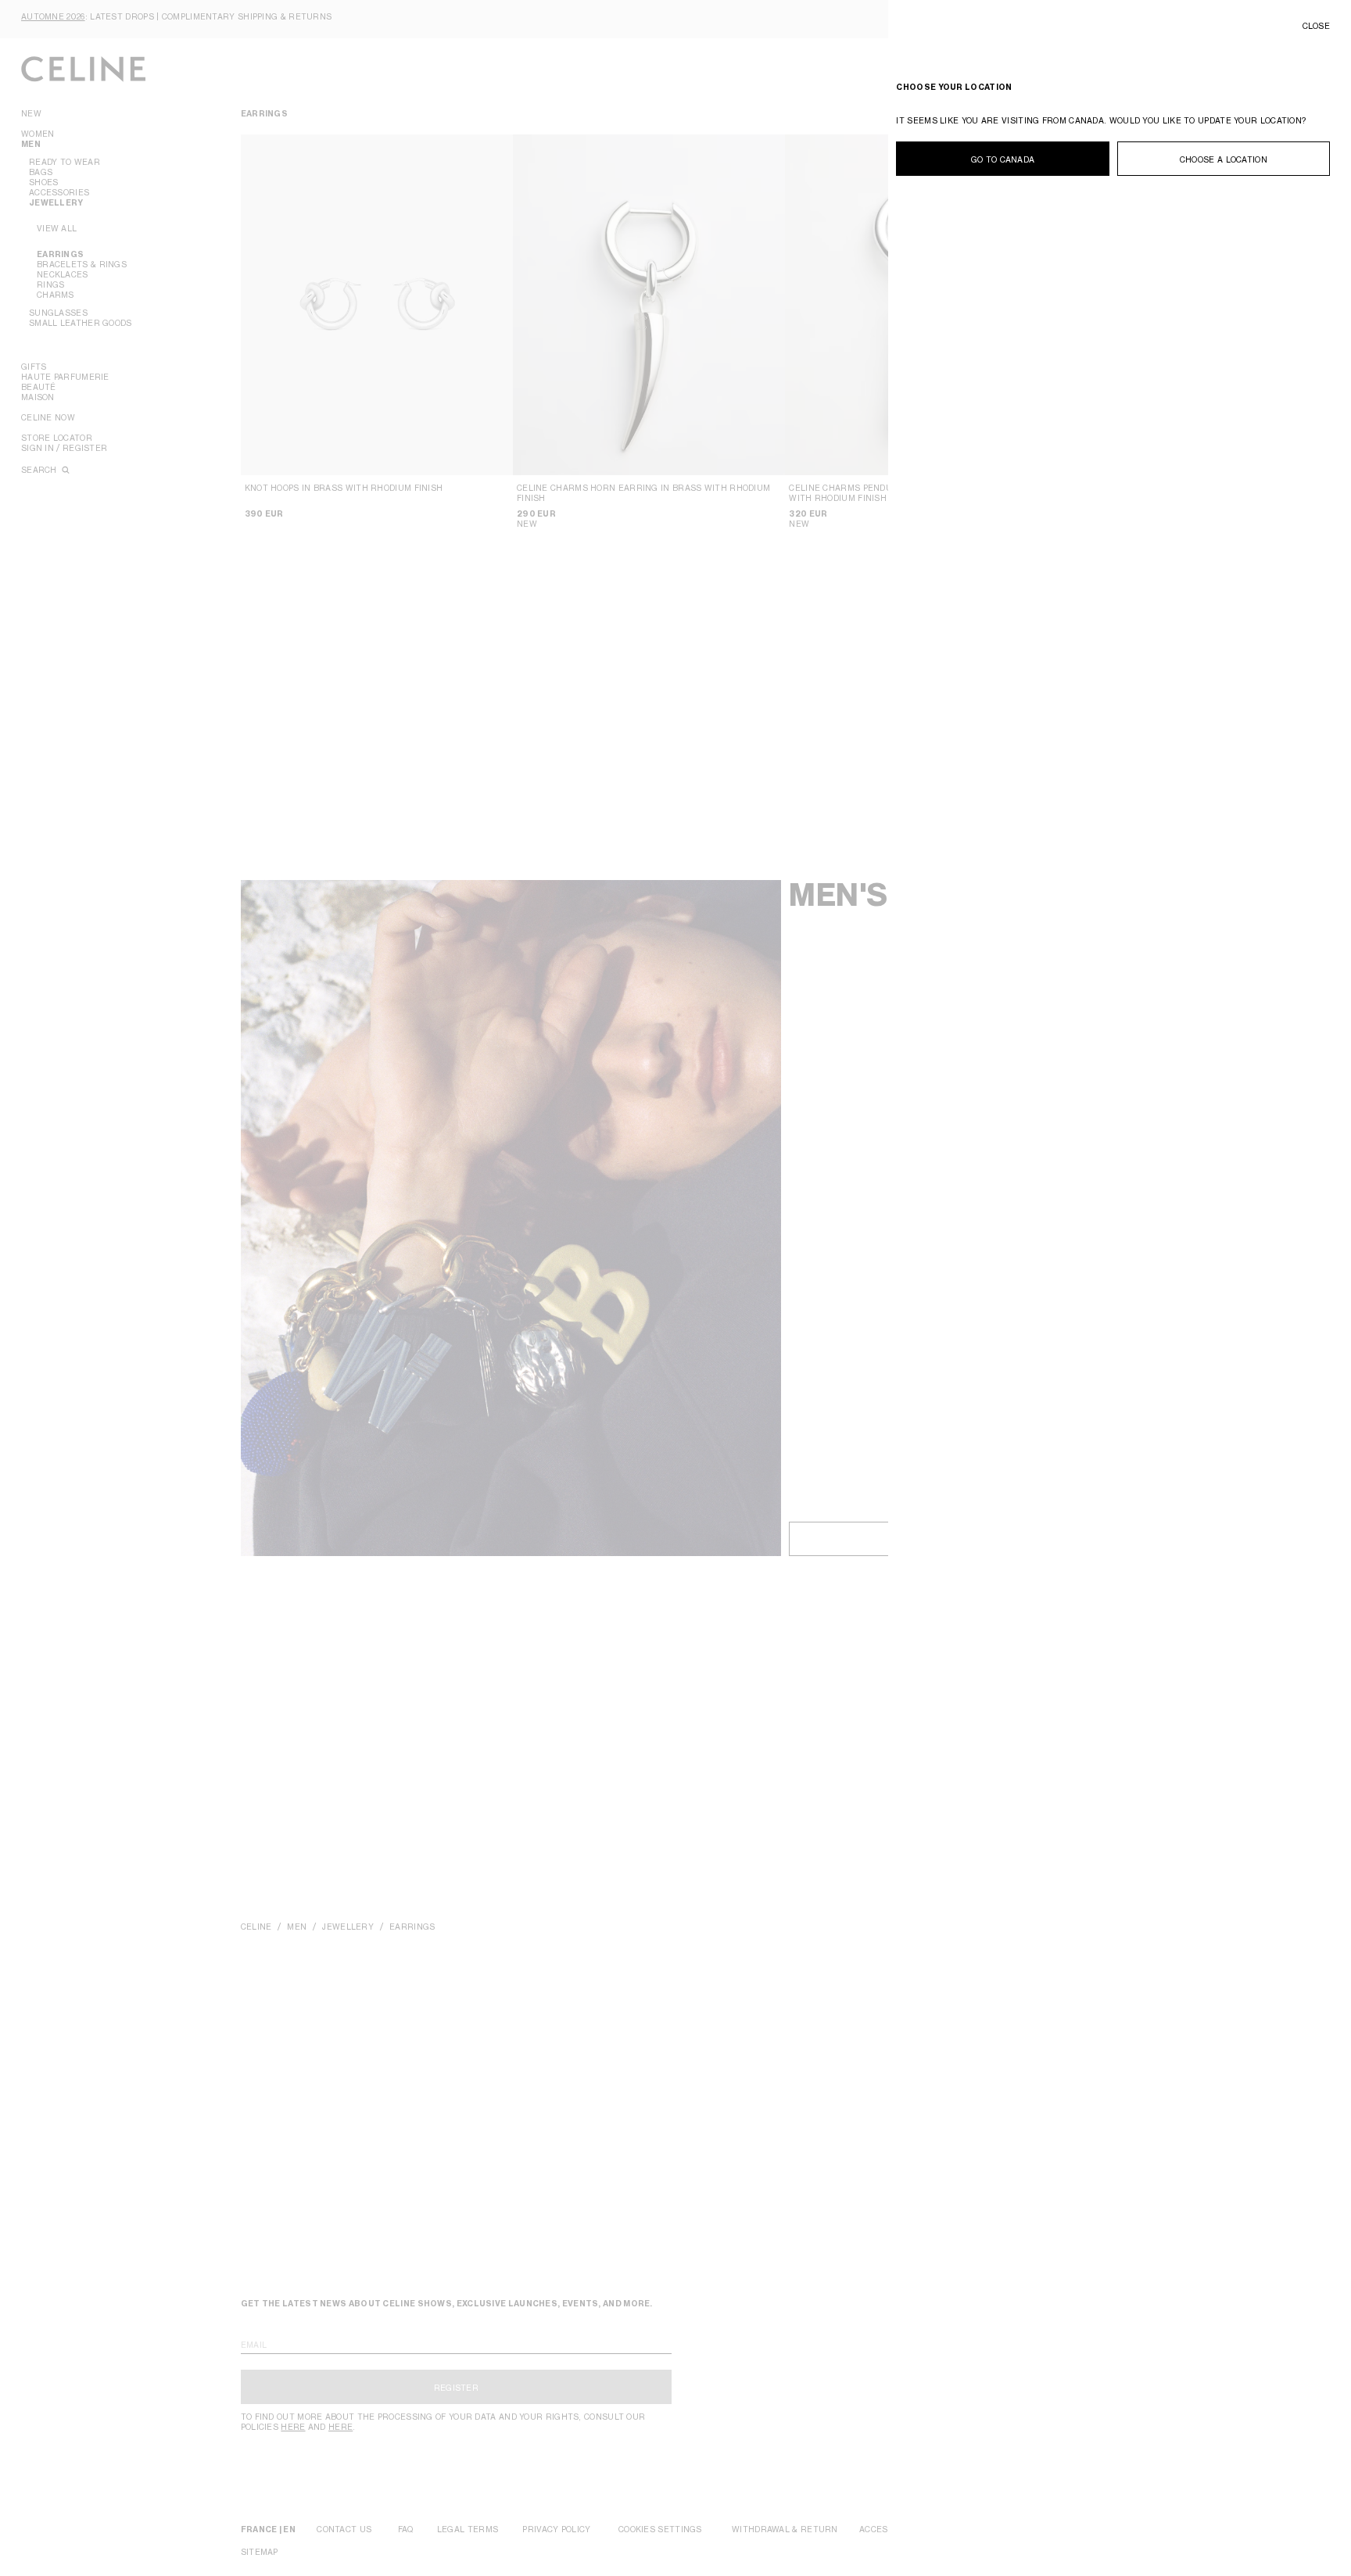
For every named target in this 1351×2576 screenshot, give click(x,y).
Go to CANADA (1003, 159)
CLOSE (1317, 26)
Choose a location (1224, 159)
